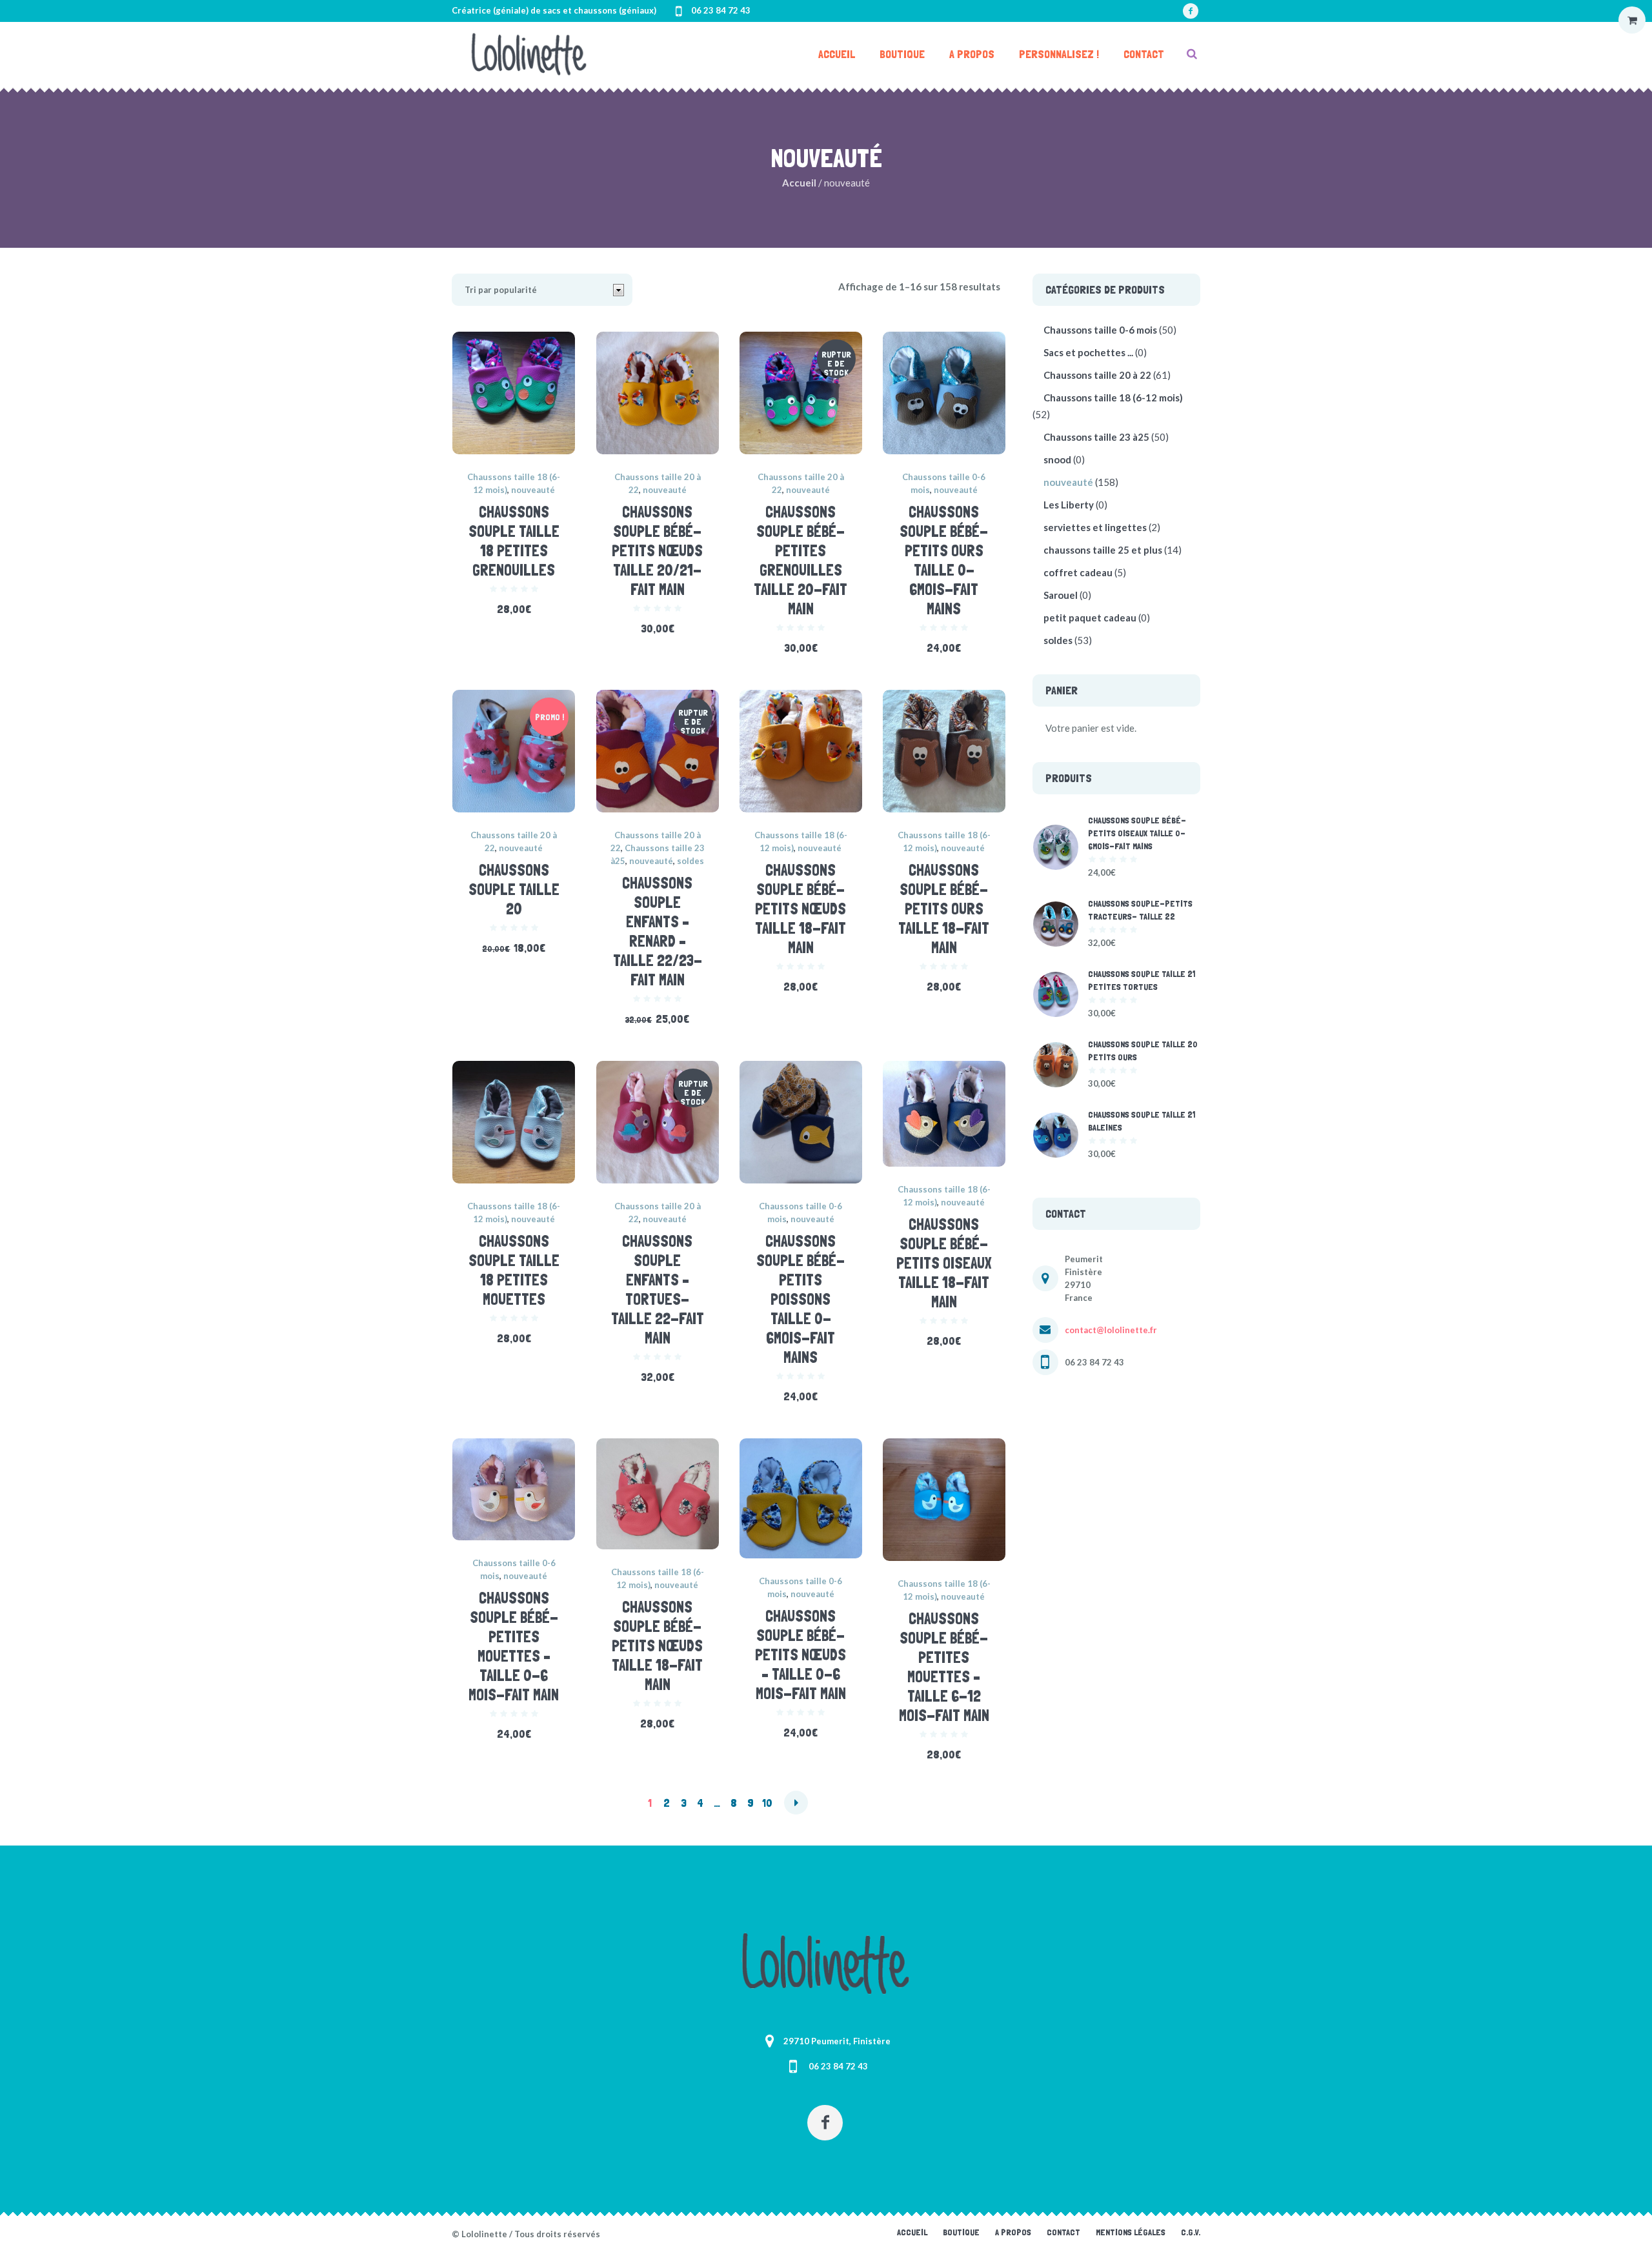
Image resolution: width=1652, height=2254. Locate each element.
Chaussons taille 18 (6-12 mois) (1113, 397)
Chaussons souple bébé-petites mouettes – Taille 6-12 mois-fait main (944, 1667)
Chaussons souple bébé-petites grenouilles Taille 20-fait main (801, 560)
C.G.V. (1191, 2232)
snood (1057, 459)
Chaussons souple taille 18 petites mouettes (514, 1270)
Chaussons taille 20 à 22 (1097, 375)
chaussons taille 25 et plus (1103, 550)
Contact (1063, 2232)
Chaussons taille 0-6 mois (1100, 330)
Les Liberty (1069, 505)
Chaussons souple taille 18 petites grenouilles (514, 541)
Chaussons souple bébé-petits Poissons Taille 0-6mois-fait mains (801, 1299)
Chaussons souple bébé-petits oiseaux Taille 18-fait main (944, 1263)
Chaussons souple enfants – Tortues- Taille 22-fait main (658, 1290)
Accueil (799, 183)
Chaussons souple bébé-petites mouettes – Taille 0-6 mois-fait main (514, 1646)
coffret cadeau (1078, 572)
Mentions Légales (1131, 2232)
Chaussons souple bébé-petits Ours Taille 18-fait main (944, 909)
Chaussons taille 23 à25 (1096, 437)
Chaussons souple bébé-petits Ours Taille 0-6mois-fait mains (944, 560)
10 (767, 1803)
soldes (690, 861)
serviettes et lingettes (1095, 527)
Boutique (961, 2232)
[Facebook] (1191, 11)
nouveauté (533, 490)
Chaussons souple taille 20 (514, 890)
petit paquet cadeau (1090, 618)
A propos (1013, 2232)
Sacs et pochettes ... (1088, 352)
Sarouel (1061, 595)
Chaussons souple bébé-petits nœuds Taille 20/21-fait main (657, 551)
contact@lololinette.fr (1111, 1330)
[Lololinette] (826, 1964)
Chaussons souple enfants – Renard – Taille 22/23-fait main (658, 931)
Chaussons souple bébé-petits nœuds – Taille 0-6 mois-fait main (801, 1655)
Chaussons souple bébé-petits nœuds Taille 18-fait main (801, 909)
